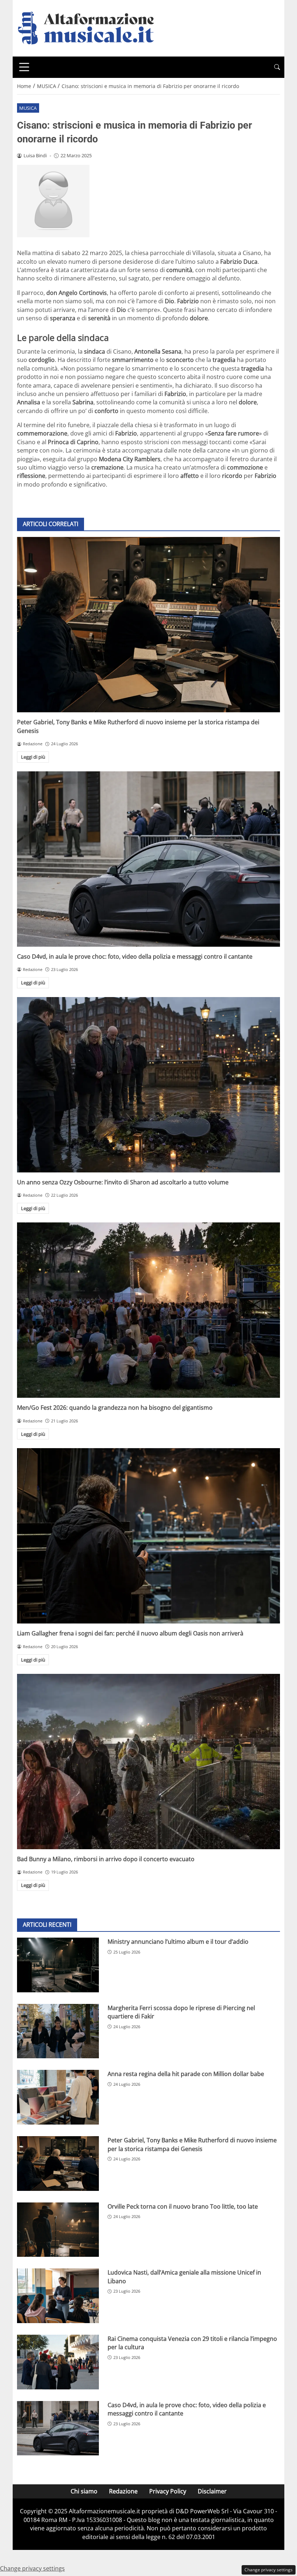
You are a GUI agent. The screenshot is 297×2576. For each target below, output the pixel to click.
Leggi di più (33, 757)
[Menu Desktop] (24, 67)
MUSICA (28, 108)
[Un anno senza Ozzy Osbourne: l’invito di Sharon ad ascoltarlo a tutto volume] (148, 1085)
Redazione (123, 2491)
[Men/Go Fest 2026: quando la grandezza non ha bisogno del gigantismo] (148, 1310)
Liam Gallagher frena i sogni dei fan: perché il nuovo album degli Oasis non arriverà (130, 1633)
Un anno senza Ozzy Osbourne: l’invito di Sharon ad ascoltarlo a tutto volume (123, 1182)
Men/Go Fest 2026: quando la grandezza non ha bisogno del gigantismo (115, 1408)
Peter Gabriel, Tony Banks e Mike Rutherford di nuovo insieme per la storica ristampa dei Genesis (192, 2144)
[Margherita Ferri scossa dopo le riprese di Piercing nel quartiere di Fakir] (58, 2031)
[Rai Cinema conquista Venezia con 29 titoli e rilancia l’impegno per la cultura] (58, 2362)
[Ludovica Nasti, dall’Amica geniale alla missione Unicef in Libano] (58, 2296)
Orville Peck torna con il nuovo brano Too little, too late (183, 2206)
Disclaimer (212, 2491)
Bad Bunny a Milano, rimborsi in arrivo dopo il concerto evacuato (106, 1859)
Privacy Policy (168, 2491)
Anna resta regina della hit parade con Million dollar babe (186, 2074)
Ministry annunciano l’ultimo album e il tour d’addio (178, 1942)
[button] (277, 67)
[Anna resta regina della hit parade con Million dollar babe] (58, 2097)
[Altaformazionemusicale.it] (89, 28)
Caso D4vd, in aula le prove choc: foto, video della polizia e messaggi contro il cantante (135, 956)
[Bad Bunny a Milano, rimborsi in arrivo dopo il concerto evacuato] (148, 1762)
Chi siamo (84, 2491)
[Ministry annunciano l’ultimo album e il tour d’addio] (58, 1965)
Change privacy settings (269, 2570)
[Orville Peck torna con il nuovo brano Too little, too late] (58, 2230)
